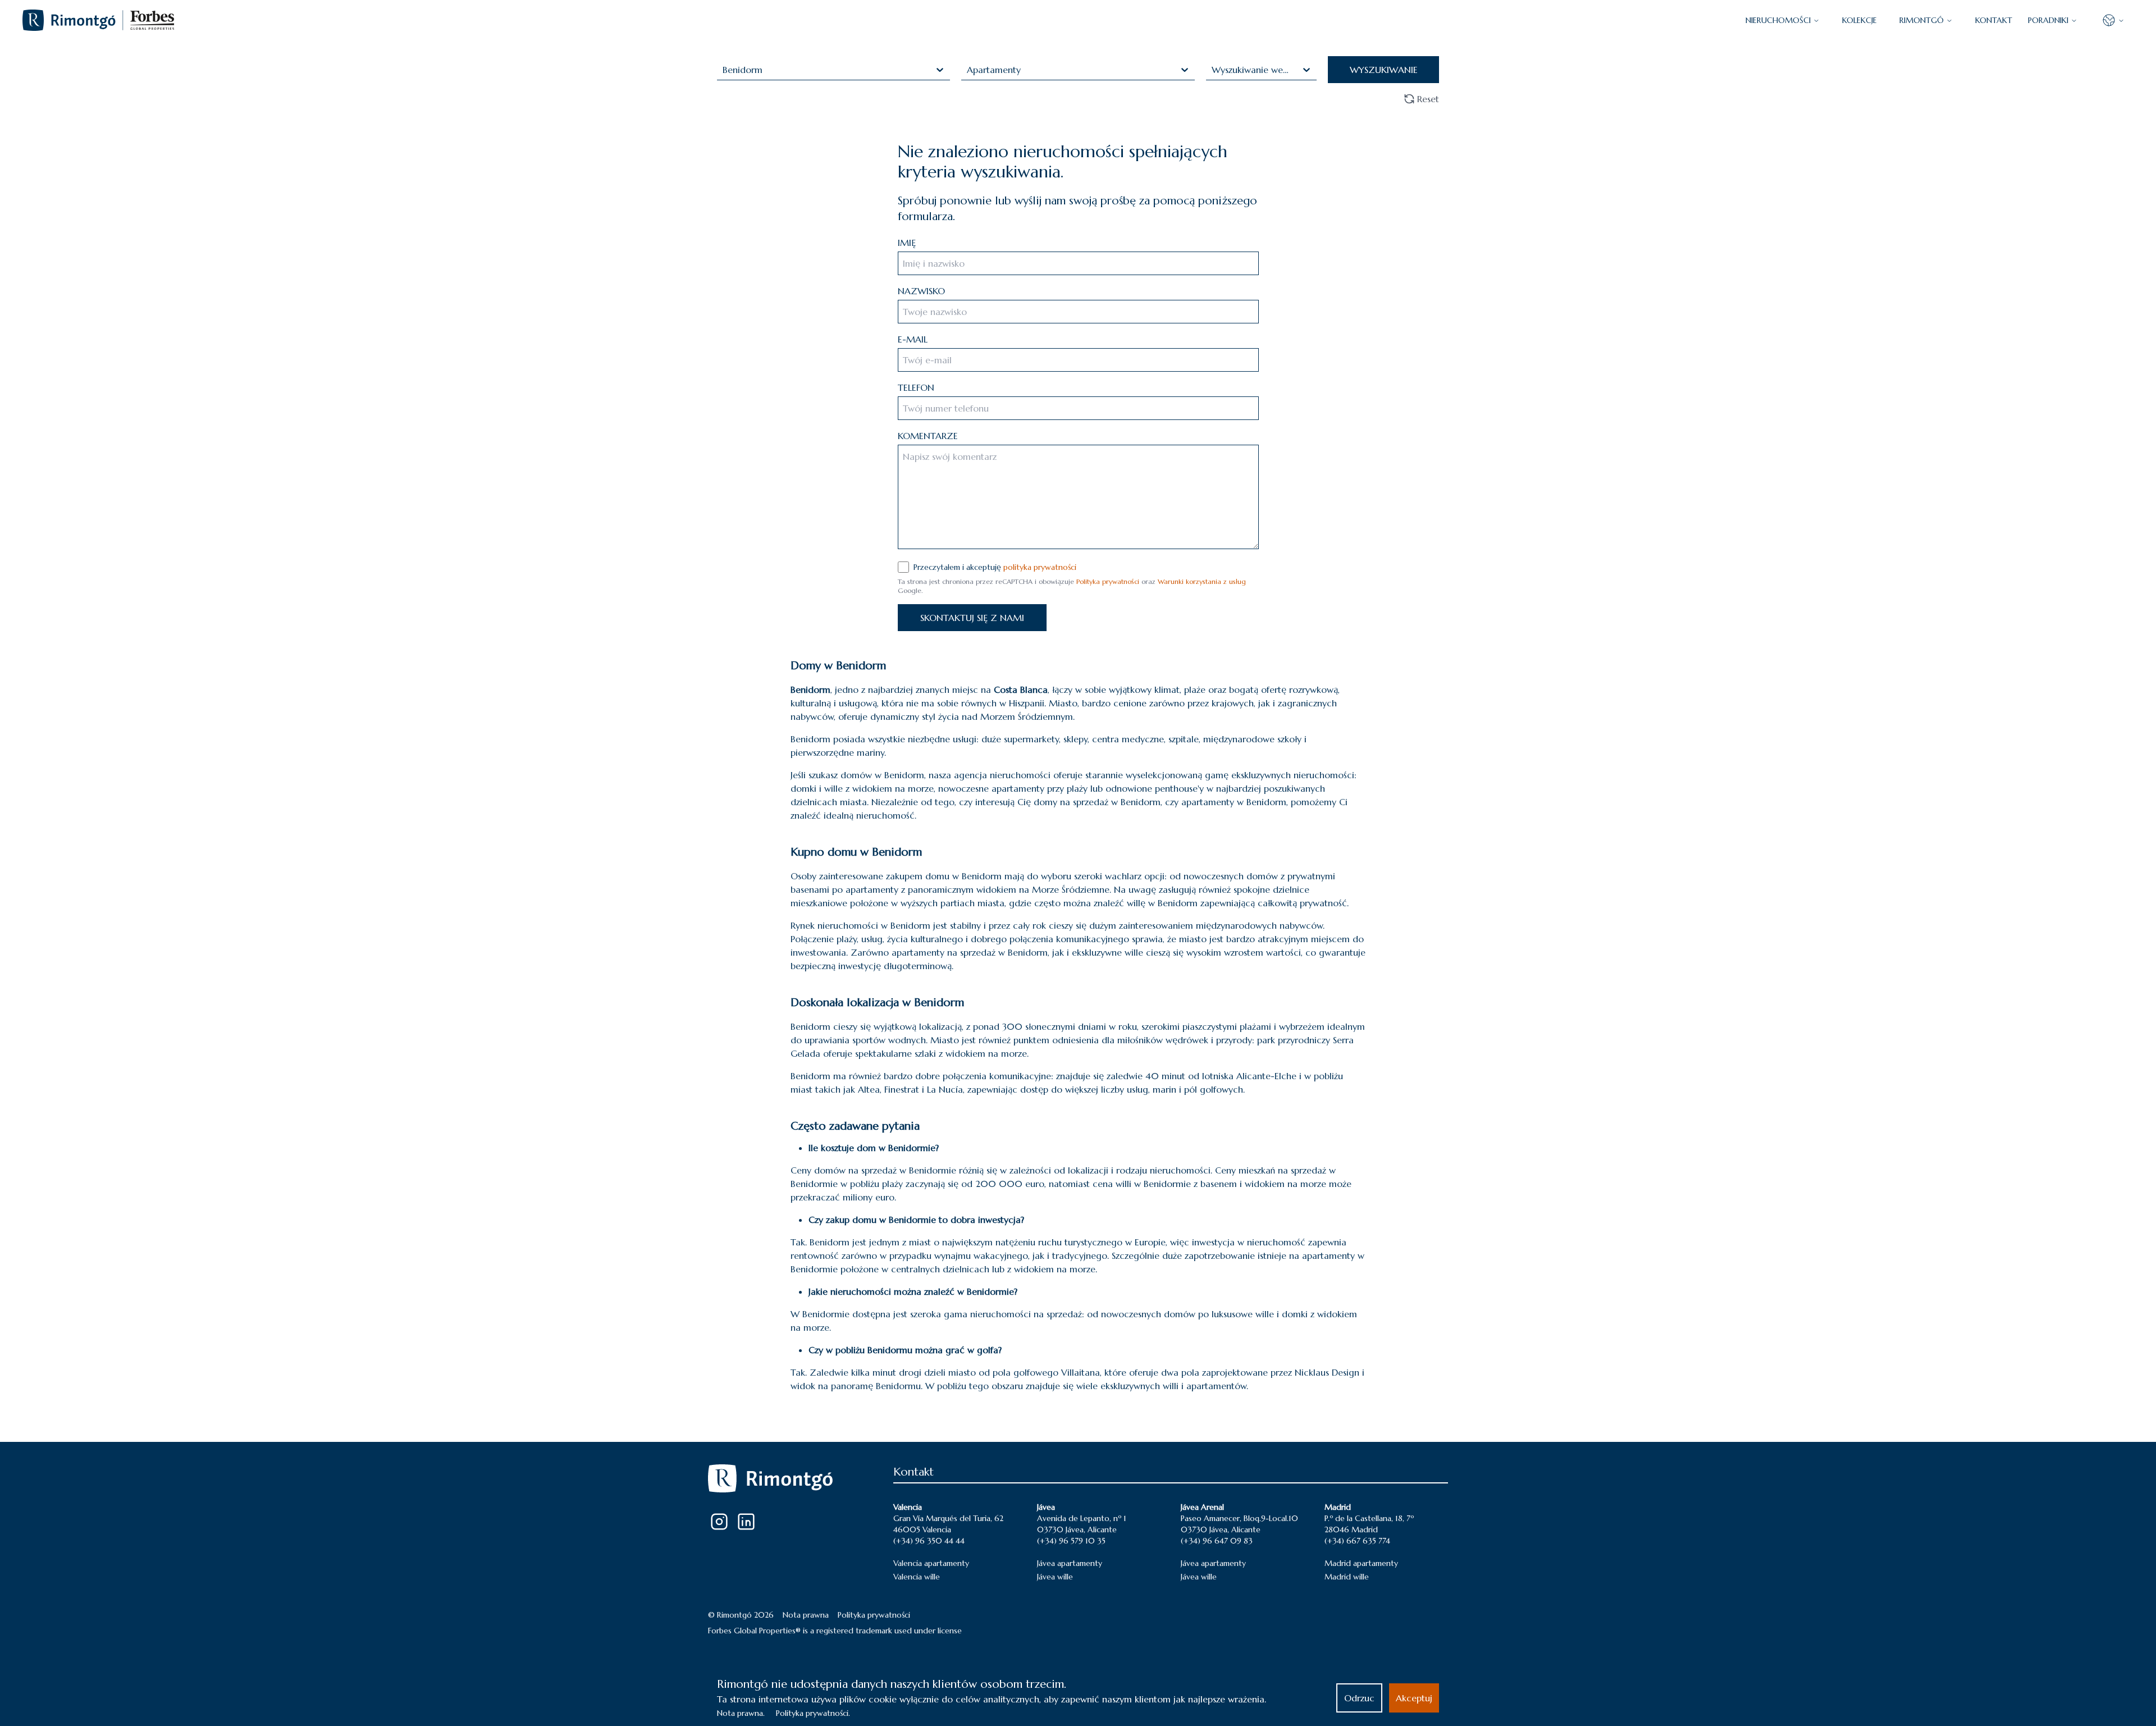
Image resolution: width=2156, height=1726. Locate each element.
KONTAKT (1994, 20)
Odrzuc (1359, 1698)
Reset (1428, 99)
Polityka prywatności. (813, 1713)
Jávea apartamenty (1070, 1563)
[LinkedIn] (746, 1522)
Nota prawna (806, 1615)
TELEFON (916, 387)
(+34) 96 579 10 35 (1071, 1541)
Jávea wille (1055, 1577)
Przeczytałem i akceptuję (995, 567)
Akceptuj (1414, 1698)
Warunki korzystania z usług (1202, 581)
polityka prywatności (1040, 567)
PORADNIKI (2048, 20)
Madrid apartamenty (1361, 1563)
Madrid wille (1347, 1577)
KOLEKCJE (1860, 20)
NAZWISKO (921, 291)
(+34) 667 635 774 (1357, 1541)
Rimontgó (1922, 20)
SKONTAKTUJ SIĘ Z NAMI (972, 618)
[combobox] (724, 70)
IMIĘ (907, 243)
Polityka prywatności (1108, 581)
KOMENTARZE (928, 436)
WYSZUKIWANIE (1384, 70)
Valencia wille (917, 1577)
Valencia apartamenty (931, 1563)
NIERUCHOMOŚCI (1778, 20)
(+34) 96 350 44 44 (929, 1541)
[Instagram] (719, 1522)
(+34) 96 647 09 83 (1217, 1541)
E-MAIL (913, 339)
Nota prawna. (741, 1713)
